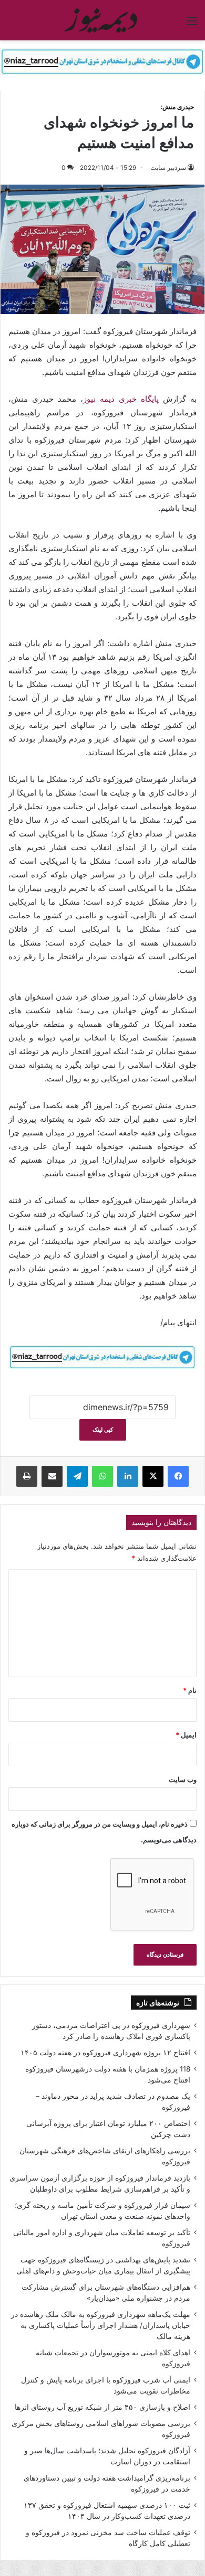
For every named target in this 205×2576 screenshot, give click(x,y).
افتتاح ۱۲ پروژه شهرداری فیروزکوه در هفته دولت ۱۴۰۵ (105, 2053)
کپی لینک (103, 1430)
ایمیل (186, 1735)
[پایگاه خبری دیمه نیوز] (102, 20)
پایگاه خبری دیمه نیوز (121, 399)
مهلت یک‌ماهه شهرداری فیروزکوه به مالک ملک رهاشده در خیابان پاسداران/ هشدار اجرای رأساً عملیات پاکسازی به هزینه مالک (101, 2325)
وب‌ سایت (183, 1779)
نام (190, 1690)
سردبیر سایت (168, 168)
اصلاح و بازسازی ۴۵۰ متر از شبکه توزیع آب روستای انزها (102, 2407)
